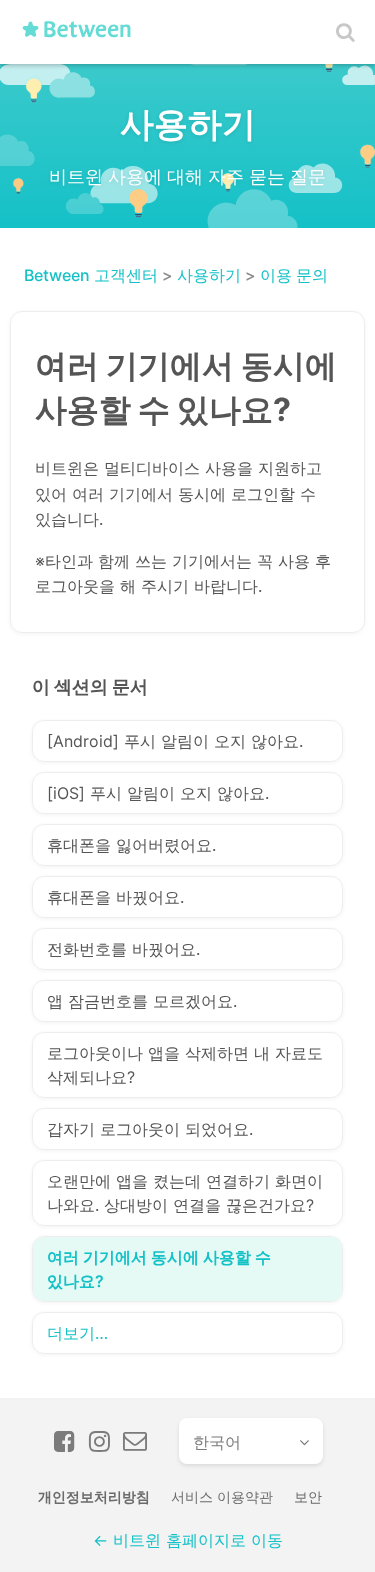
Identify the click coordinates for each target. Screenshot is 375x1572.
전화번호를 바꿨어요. (123, 949)
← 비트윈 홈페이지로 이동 (188, 1540)
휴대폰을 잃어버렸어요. (131, 845)
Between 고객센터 (91, 275)
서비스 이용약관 (222, 1496)
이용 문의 (294, 275)
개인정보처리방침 (94, 1496)
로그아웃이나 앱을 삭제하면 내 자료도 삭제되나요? (185, 1065)
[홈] (83, 37)
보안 (308, 1496)
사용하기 (209, 275)
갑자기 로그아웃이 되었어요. (150, 1129)
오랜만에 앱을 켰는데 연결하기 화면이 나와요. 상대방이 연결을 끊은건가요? (185, 1193)
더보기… (77, 1333)
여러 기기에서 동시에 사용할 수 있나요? (159, 1269)
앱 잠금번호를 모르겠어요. (142, 1001)
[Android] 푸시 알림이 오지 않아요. (175, 741)
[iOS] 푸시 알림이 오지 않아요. (158, 793)
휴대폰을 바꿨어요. (115, 897)
